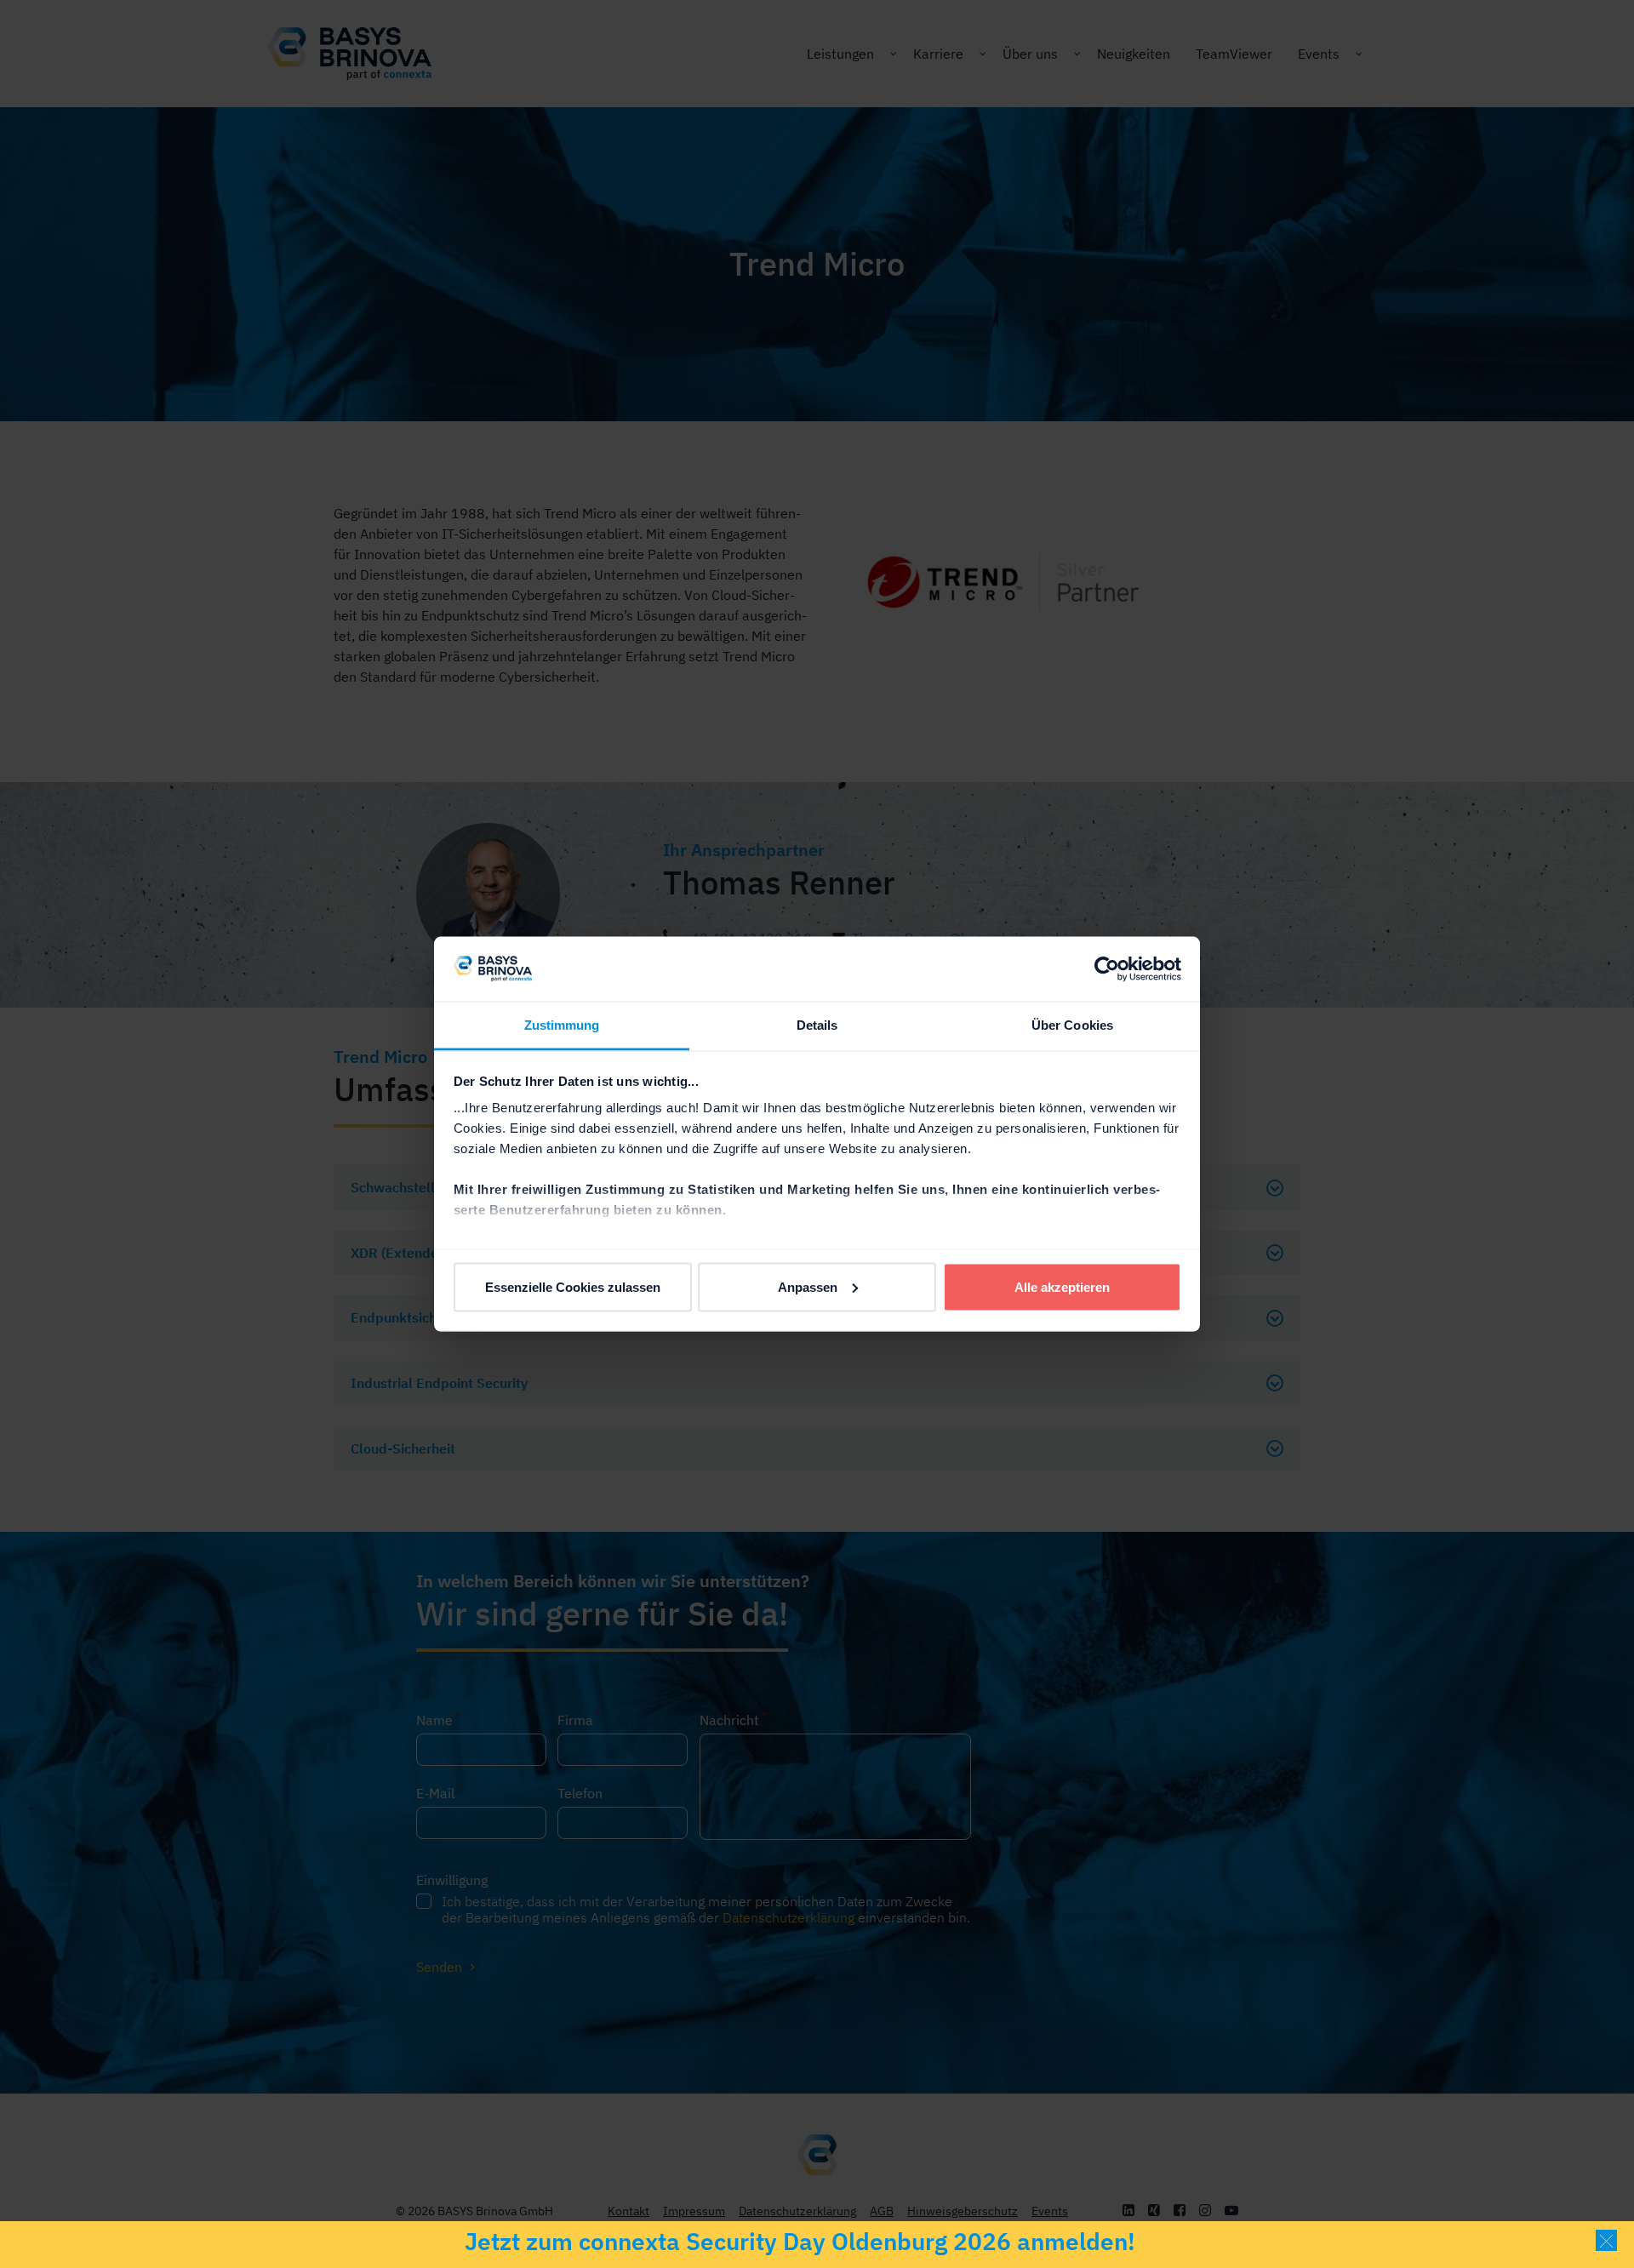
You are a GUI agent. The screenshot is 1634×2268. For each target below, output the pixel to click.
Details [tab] (817, 1025)
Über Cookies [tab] (1072, 1025)
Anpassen (808, 1286)
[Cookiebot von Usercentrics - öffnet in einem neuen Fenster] (1107, 968)
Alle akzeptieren (1062, 1286)
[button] (1606, 2240)
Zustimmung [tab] (562, 1025)
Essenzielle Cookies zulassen (573, 1286)
